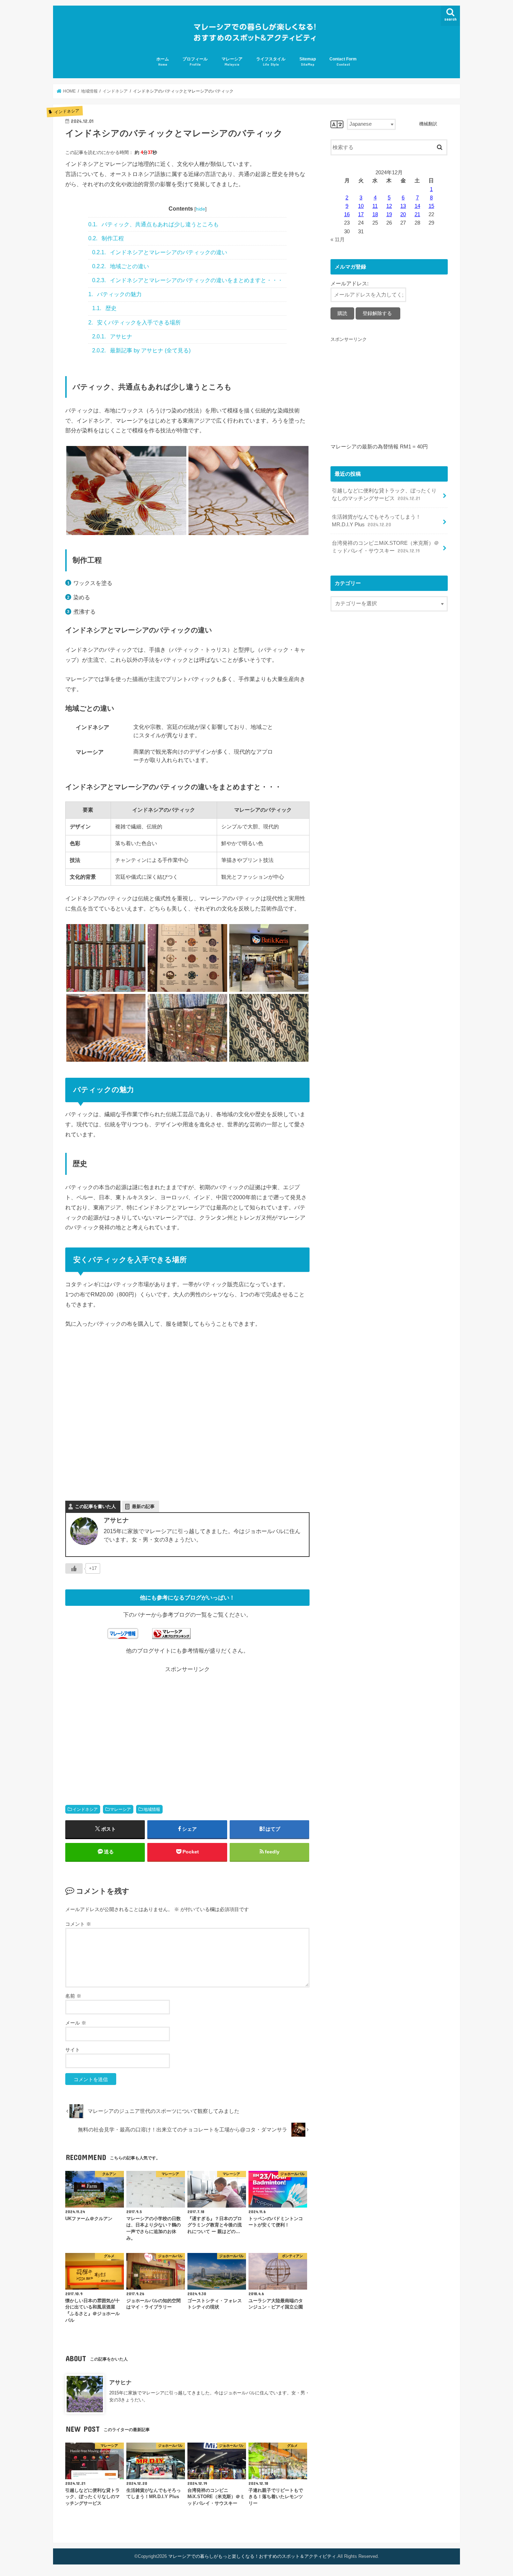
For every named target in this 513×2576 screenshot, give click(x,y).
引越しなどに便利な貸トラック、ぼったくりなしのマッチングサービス (384, 495)
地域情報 (152, 1809)
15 (431, 206)
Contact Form (343, 61)
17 (361, 214)
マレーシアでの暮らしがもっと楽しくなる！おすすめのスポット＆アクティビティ (252, 2556)
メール (76, 2023)
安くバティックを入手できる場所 (135, 323)
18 (375, 214)
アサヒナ (112, 336)
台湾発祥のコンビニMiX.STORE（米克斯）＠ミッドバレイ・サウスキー (385, 547)
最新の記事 (143, 1506)
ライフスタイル (271, 61)
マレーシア (232, 61)
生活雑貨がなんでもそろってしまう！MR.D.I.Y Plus (376, 521)
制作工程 (106, 238)
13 (403, 206)
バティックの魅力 (115, 294)
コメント (78, 1924)
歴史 (104, 308)
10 (361, 206)
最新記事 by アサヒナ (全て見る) (141, 350)
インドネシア (85, 1809)
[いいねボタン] (74, 1568)
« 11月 (338, 240)
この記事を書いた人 (95, 1506)
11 (375, 206)
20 (403, 214)
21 (417, 214)
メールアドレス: (350, 284)
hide (200, 209)
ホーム (163, 61)
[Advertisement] (126, 1728)
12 (389, 206)
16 (347, 214)
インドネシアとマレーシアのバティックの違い (160, 252)
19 (389, 214)
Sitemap (308, 61)
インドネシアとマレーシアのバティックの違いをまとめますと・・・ (188, 280)
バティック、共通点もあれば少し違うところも (154, 224)
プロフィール (195, 61)
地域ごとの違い (121, 266)
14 (417, 206)
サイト (73, 2050)
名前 (73, 1996)
